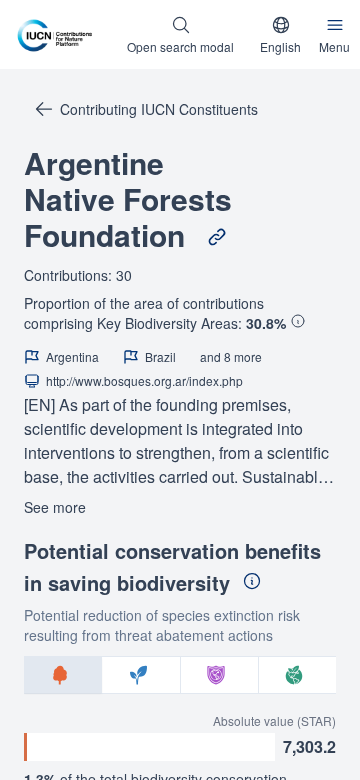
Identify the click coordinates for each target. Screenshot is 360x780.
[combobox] (280, 35)
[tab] (63, 675)
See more (55, 507)
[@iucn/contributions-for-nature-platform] (58, 34)
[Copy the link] (217, 237)
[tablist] (180, 675)
